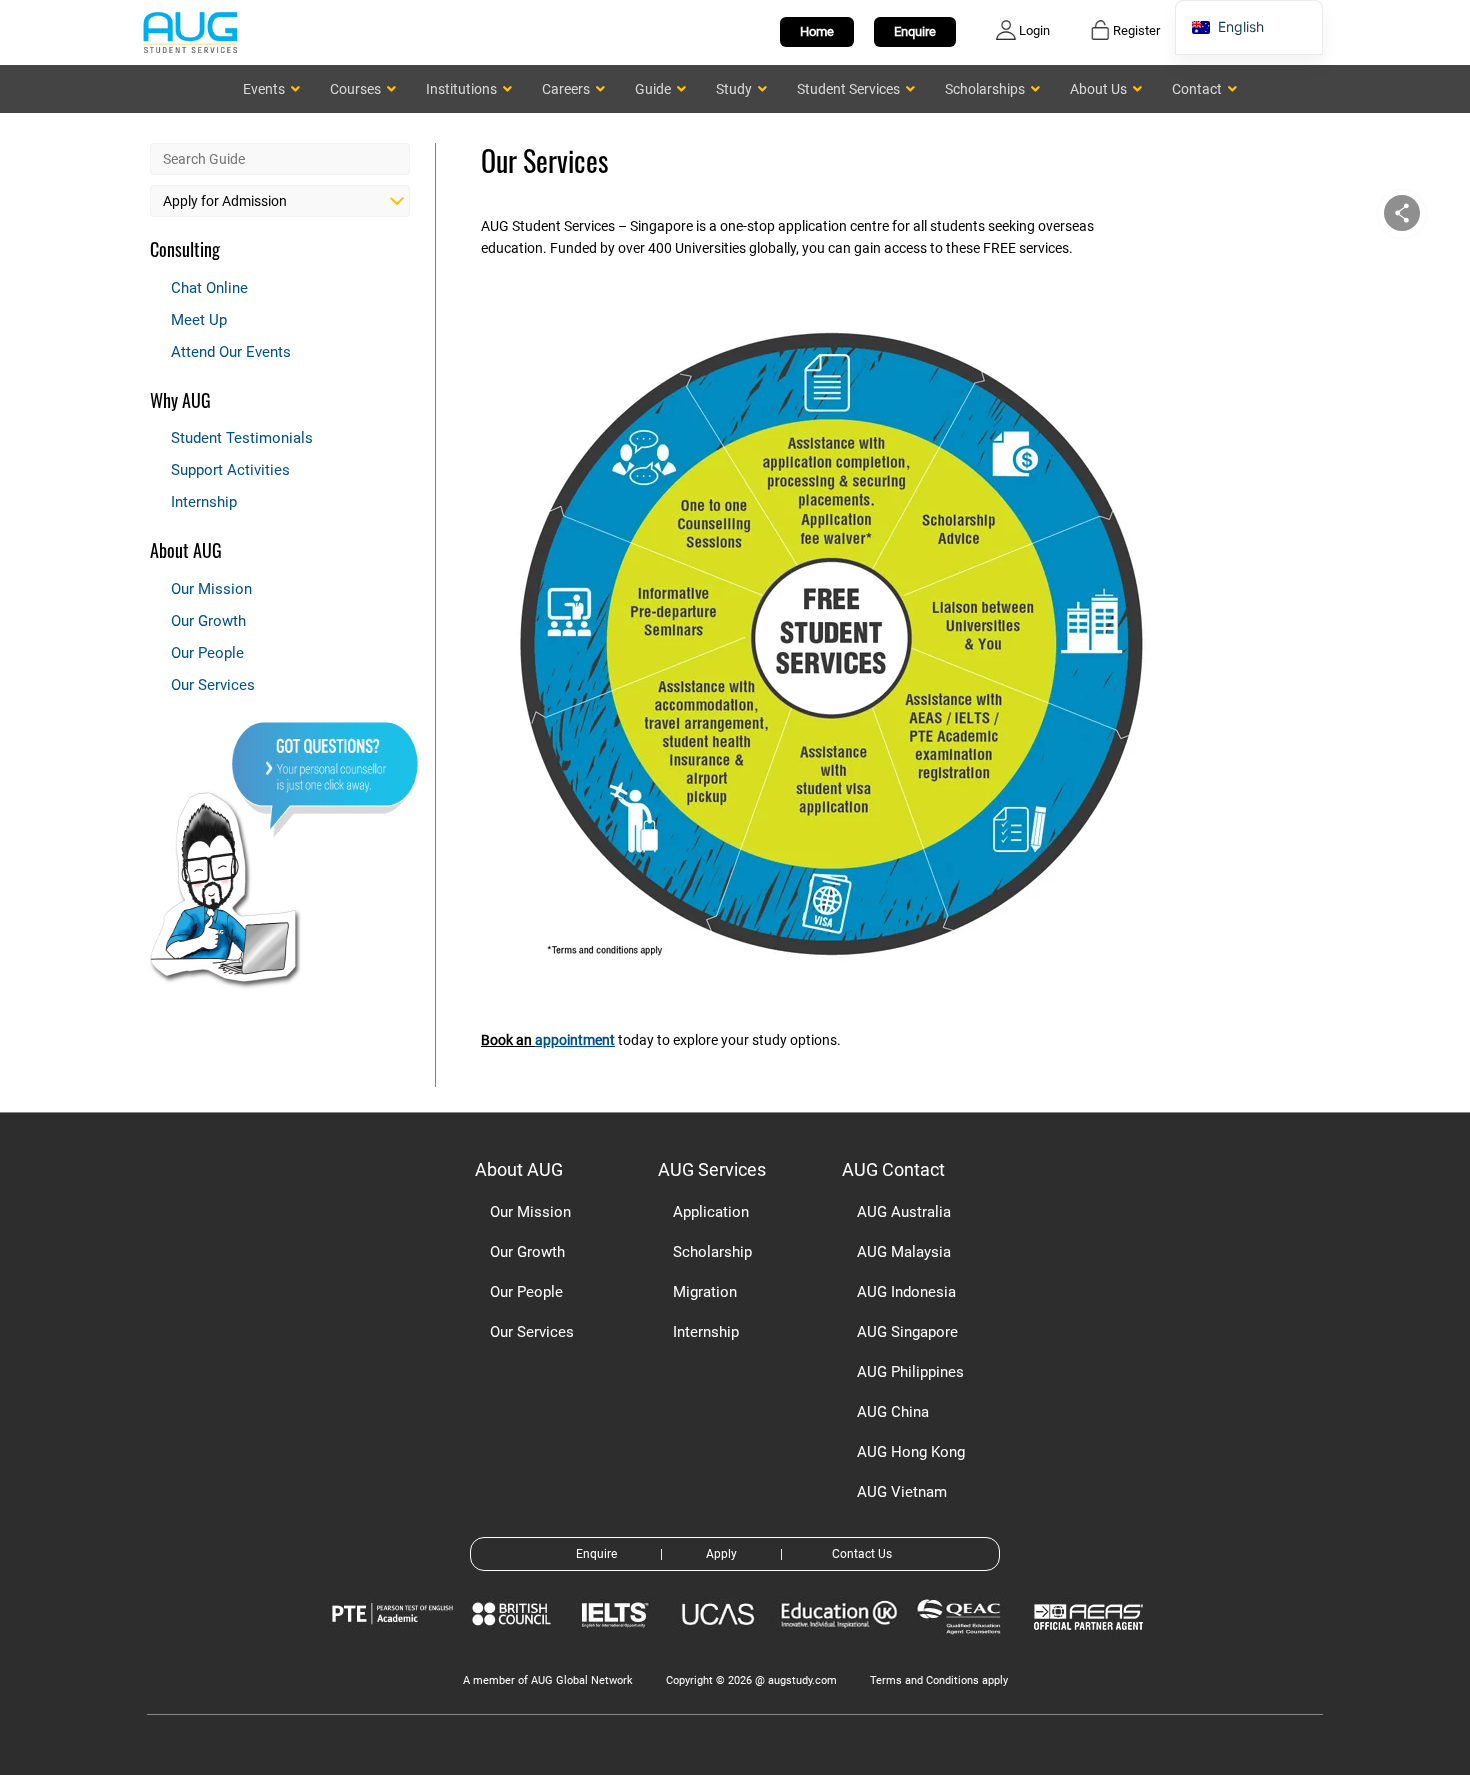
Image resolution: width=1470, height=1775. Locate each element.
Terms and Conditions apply (939, 1680)
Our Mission (211, 589)
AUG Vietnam (902, 1492)
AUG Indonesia (906, 1292)
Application (711, 1212)
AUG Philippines (910, 1372)
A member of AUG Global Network (548, 1680)
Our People (207, 653)
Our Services (213, 685)
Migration (705, 1292)
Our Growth (208, 621)
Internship (204, 502)
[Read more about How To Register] (1091, 1644)
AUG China (893, 1412)
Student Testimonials (242, 438)
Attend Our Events (231, 352)
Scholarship (712, 1252)
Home (817, 31)
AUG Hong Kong (911, 1452)
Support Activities (230, 470)
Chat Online (209, 288)
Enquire (915, 31)
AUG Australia (904, 1212)
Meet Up (199, 320)
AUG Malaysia (904, 1252)
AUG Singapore (907, 1332)
